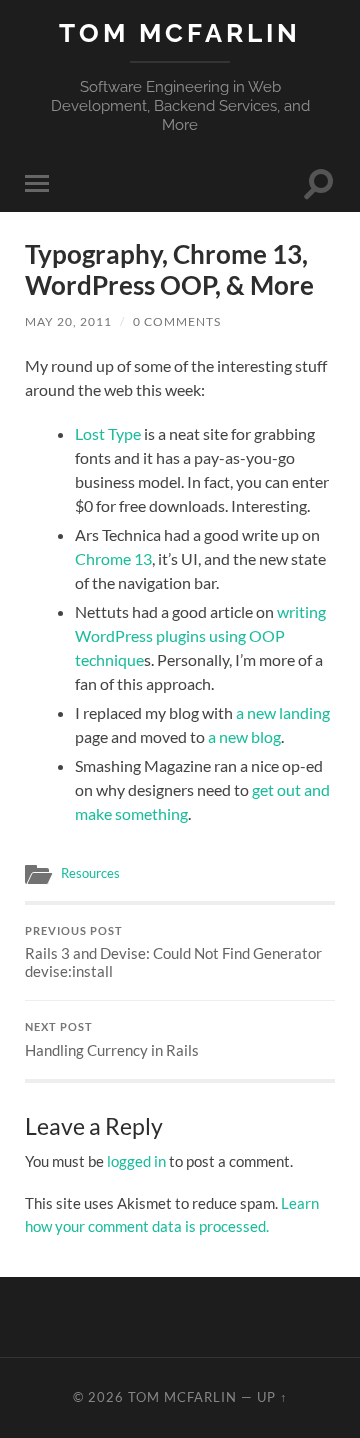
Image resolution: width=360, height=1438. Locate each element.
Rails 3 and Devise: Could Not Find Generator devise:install (173, 953)
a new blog (244, 736)
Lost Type (108, 433)
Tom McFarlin (180, 32)
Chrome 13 (113, 558)
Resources (90, 873)
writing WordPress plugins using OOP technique (200, 635)
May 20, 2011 (68, 321)
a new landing (283, 712)
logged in (136, 1161)
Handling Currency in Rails (112, 1040)
